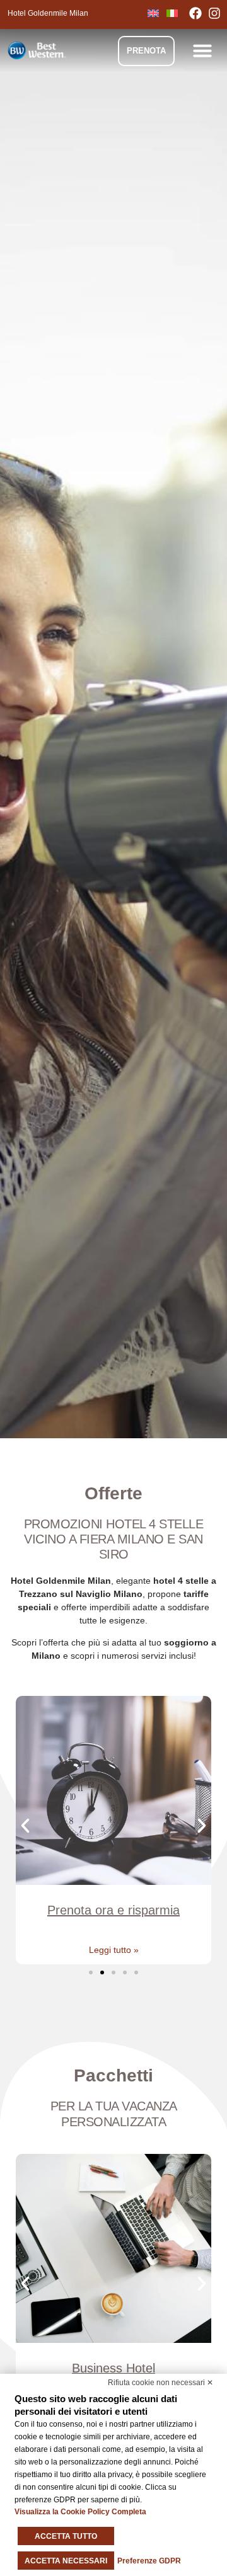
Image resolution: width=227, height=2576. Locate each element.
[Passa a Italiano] (172, 13)
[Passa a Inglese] (153, 13)
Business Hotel (113, 2368)
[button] (202, 50)
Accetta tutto (66, 2536)
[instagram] (218, 13)
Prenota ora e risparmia (113, 1910)
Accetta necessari (66, 2561)
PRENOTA (146, 51)
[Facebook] (199, 13)
